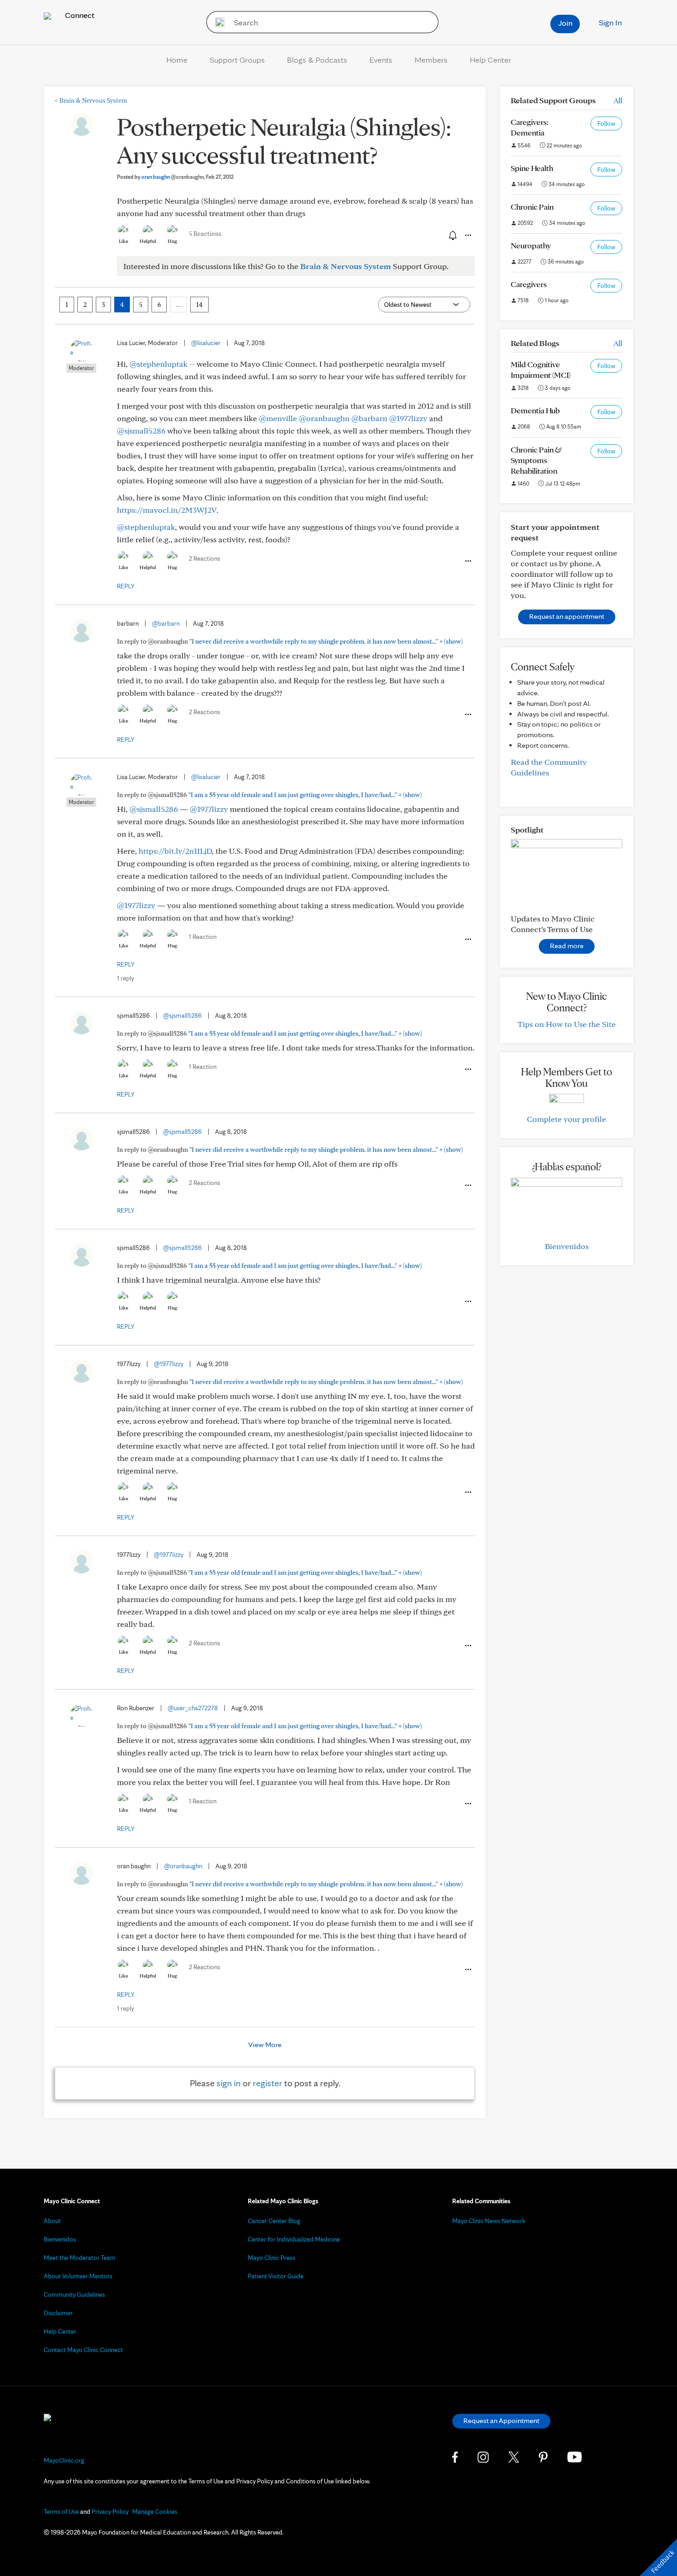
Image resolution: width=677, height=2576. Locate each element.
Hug (172, 241)
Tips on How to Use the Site (567, 1024)
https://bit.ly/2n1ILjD (175, 851)
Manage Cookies (155, 2511)
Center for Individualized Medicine (294, 2239)
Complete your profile (566, 1119)
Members (431, 60)
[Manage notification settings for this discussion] (452, 235)
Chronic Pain (532, 207)
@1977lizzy (408, 418)
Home (177, 60)
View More (265, 2045)
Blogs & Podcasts (317, 60)
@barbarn (369, 418)
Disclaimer (58, 2313)
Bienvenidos (567, 1246)
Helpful (148, 241)
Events (381, 60)
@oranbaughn (324, 418)
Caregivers (529, 284)
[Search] (217, 22)
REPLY (126, 586)
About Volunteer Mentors (78, 2276)
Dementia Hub (535, 410)
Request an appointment (567, 616)
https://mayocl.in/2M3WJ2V (167, 510)
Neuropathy (531, 245)
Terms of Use (61, 2511)
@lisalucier (206, 343)
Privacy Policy (110, 2511)
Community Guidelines (74, 2294)
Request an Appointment (501, 2421)
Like (123, 241)
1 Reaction (203, 937)
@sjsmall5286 (141, 431)
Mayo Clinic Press (271, 2258)
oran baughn (172, 177)
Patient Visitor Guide (276, 2276)
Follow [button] (606, 123)
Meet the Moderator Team (80, 2258)
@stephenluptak (158, 364)
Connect (79, 15)
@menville (278, 418)
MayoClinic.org (64, 2460)
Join (565, 23)
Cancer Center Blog (274, 2221)
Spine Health (532, 168)
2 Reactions (204, 558)
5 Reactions (205, 234)
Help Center (490, 60)
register (268, 2083)
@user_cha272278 (193, 1708)
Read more (567, 946)
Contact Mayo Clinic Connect (83, 2350)
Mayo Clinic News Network (489, 2221)
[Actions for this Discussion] (467, 235)
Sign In (610, 22)
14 (199, 305)
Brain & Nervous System (91, 100)
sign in (229, 2083)
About (52, 2221)
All (618, 100)
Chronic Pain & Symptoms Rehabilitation (536, 460)
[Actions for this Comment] (467, 561)
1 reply (125, 978)
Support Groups (237, 60)
